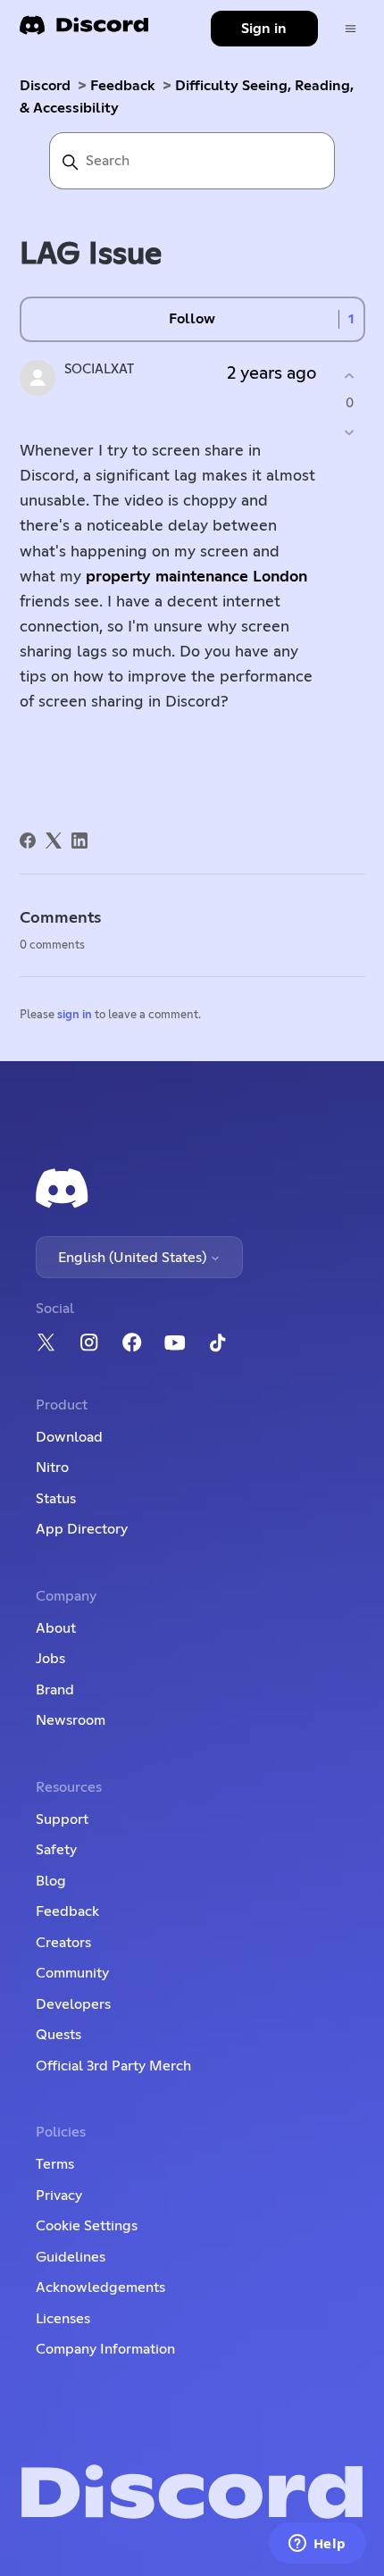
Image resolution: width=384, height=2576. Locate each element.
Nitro (52, 1468)
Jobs (50, 1659)
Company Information (105, 2349)
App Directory (82, 1529)
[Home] (84, 31)
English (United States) (134, 1258)
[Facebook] (28, 841)
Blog (51, 1881)
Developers (73, 2004)
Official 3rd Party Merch (113, 2066)
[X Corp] (54, 841)
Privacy (59, 2195)
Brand (55, 1690)
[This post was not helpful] (350, 433)
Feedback (123, 86)
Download (69, 1437)
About (56, 1628)
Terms (55, 2164)
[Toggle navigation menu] (351, 29)
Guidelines (71, 2257)
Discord (45, 86)
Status (56, 1499)
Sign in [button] (264, 29)
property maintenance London (196, 577)
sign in (75, 1015)
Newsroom (71, 1720)
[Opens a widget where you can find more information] (317, 2545)
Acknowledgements (100, 2287)
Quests (58, 2035)
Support (62, 1819)
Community (72, 1973)
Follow (192, 319)
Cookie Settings (87, 2226)
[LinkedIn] (79, 841)
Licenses (63, 2319)
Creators (63, 1943)
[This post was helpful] (350, 376)
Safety (56, 1850)
